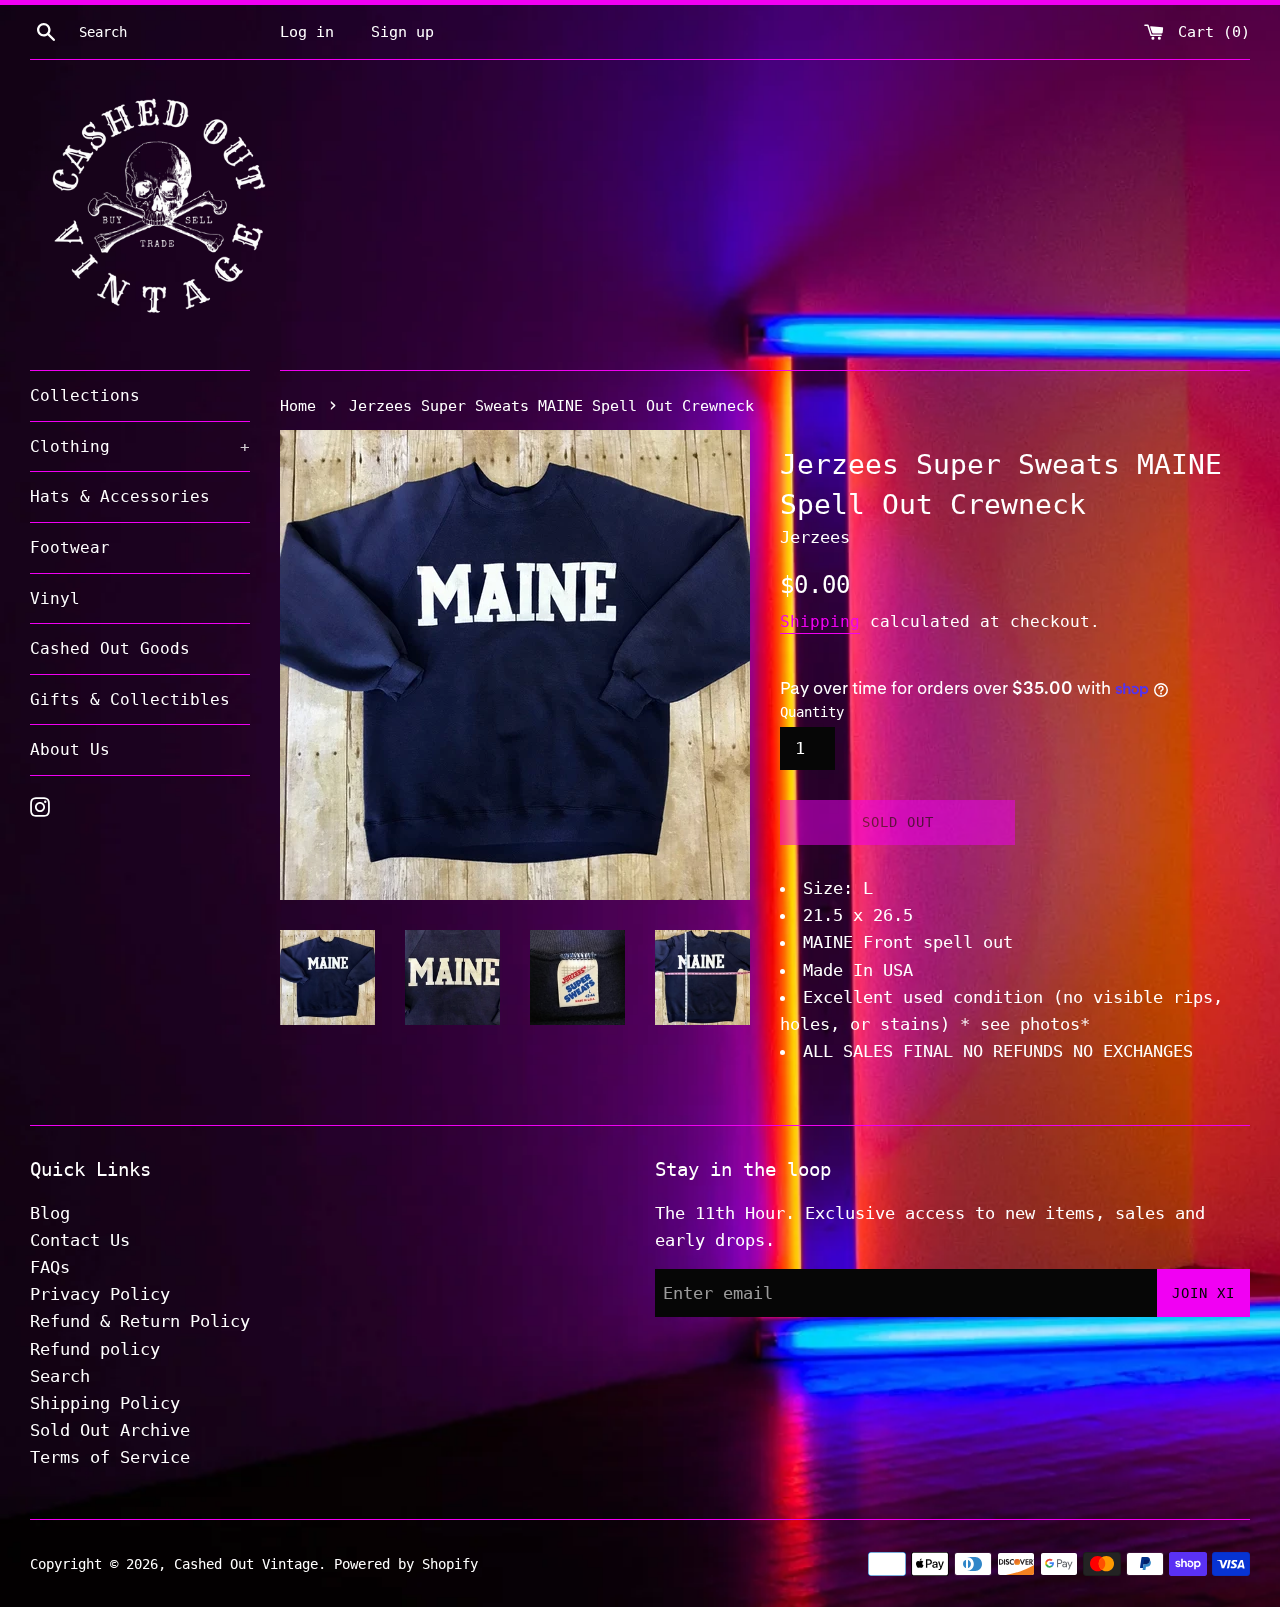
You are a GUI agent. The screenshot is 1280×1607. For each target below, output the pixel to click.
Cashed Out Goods (110, 648)
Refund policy (95, 1349)
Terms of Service (110, 1457)
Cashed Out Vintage (246, 1564)
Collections (85, 395)
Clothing (140, 446)
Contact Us (80, 1240)
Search (60, 1376)
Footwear (70, 547)
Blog (50, 1213)
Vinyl (55, 598)
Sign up (402, 32)
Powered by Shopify (406, 1564)
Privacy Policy (100, 1294)
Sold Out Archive (110, 1430)
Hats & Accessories (120, 496)
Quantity (812, 712)
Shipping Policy (105, 1403)
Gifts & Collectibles (130, 699)
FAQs (50, 1267)
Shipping (820, 621)
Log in (307, 32)
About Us (70, 749)
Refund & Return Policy (140, 1321)
